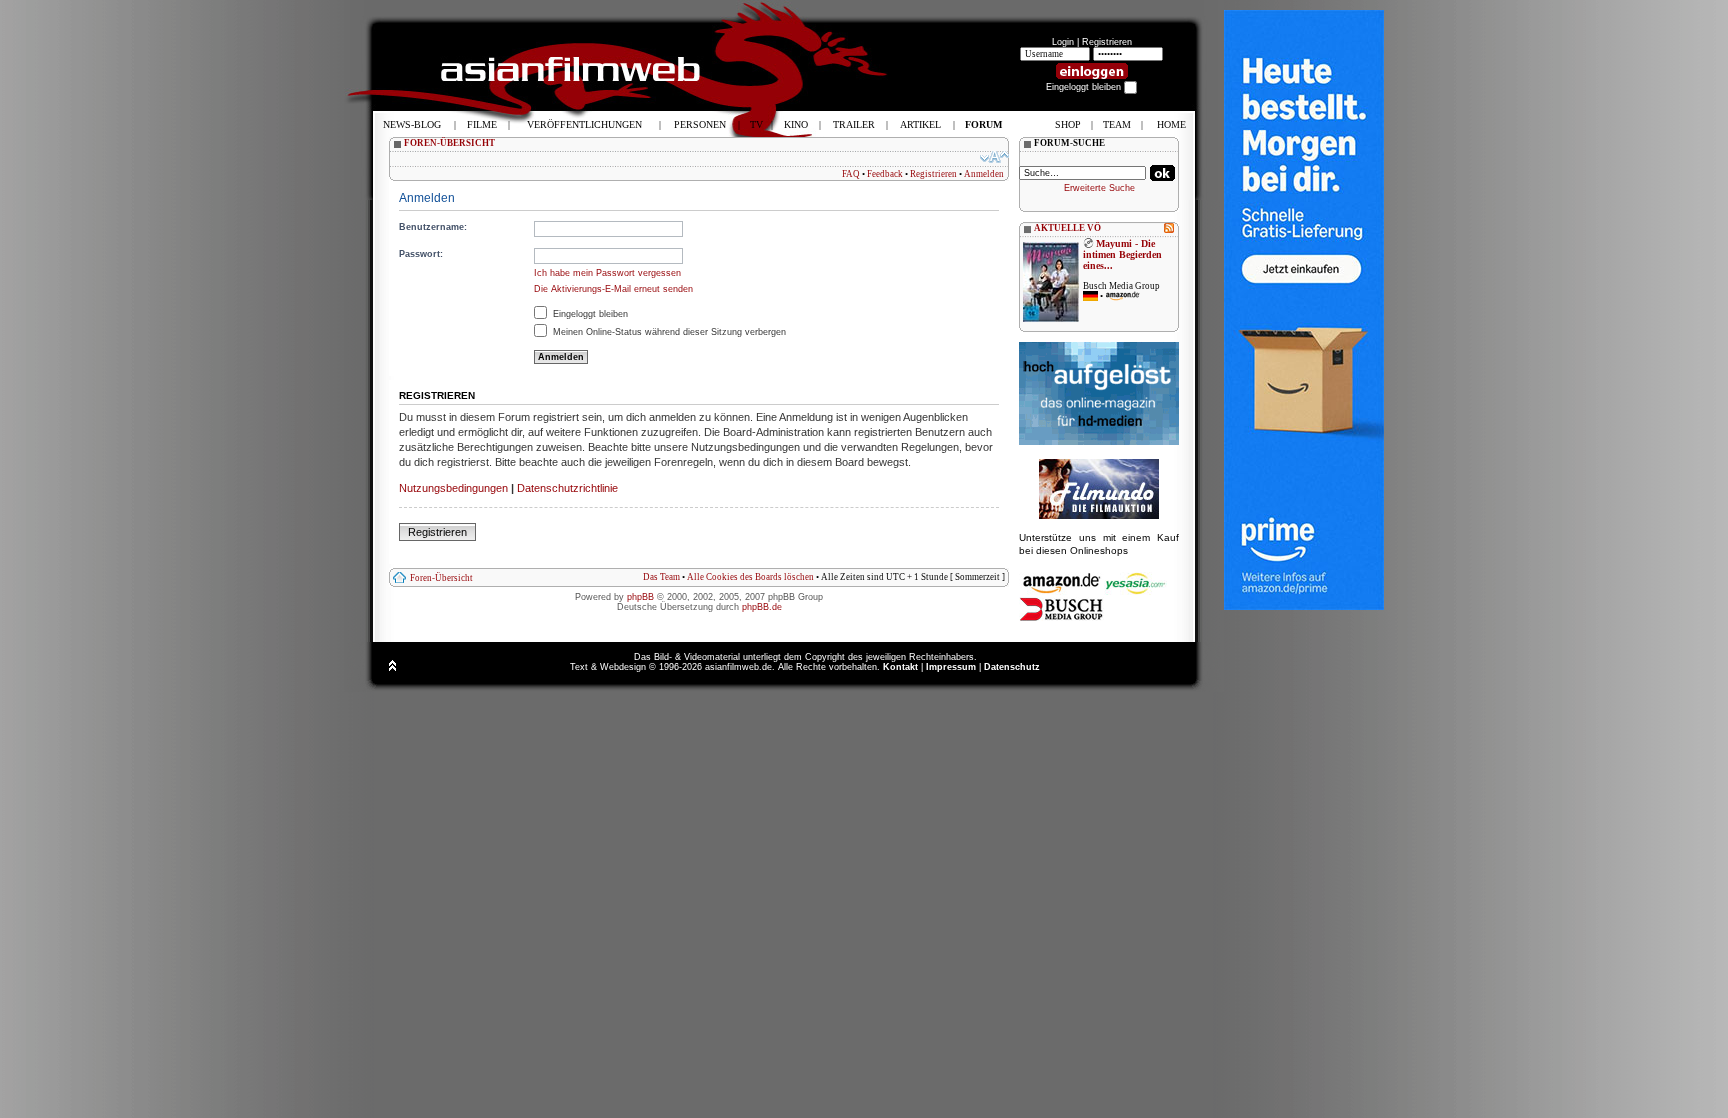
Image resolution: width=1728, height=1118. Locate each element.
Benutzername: (433, 227)
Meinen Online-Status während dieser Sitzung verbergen (668, 332)
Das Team (661, 577)
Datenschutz (1012, 667)
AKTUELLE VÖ (1067, 228)
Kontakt (900, 667)
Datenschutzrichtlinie (567, 488)
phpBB (640, 597)
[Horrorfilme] (1099, 516)
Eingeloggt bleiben (589, 314)
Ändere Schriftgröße (994, 157)
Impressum (951, 667)
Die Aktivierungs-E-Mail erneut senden (613, 289)
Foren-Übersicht (441, 578)
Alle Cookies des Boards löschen (750, 577)
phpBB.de (762, 607)
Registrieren (1107, 42)
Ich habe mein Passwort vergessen (607, 273)
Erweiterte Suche (1099, 188)
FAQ (851, 174)
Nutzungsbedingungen (453, 488)
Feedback (885, 174)
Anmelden (984, 174)
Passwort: (421, 254)
